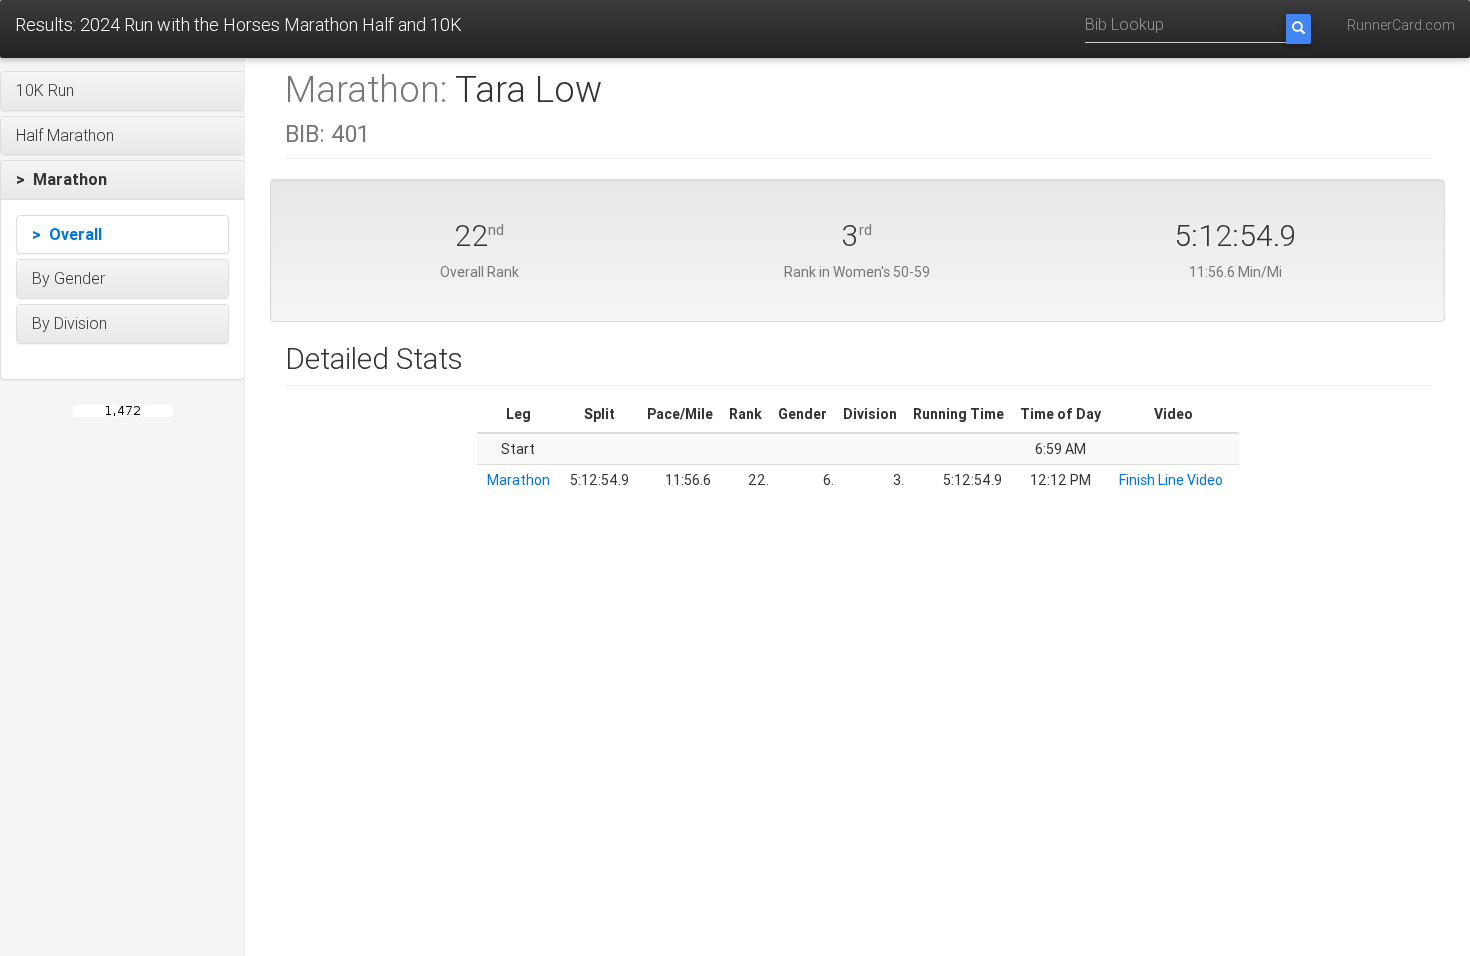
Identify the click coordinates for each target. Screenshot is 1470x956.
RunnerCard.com (1401, 25)
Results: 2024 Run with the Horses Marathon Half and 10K (238, 24)
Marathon (518, 480)
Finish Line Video (1171, 480)
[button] (122, 91)
